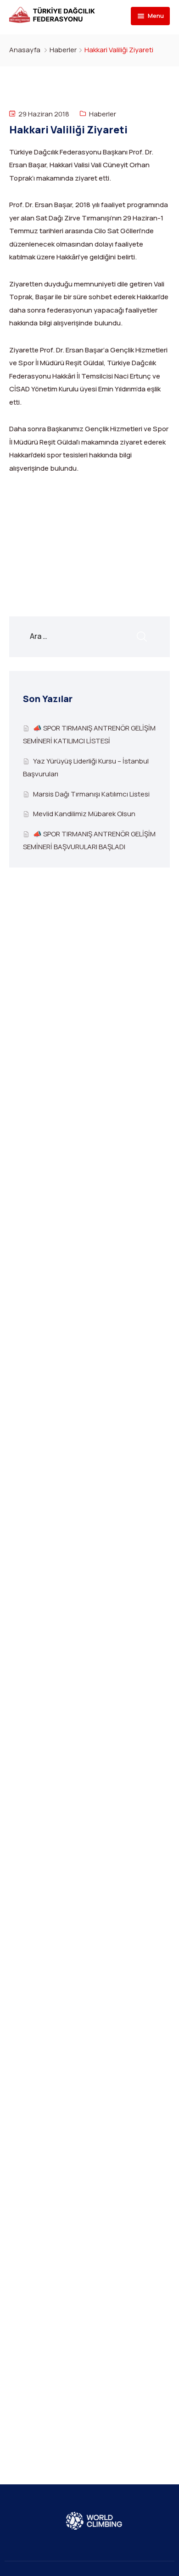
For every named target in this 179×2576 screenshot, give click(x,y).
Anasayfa (25, 50)
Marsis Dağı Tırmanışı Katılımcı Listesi (91, 794)
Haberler (63, 50)
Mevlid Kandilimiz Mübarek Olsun (84, 814)
